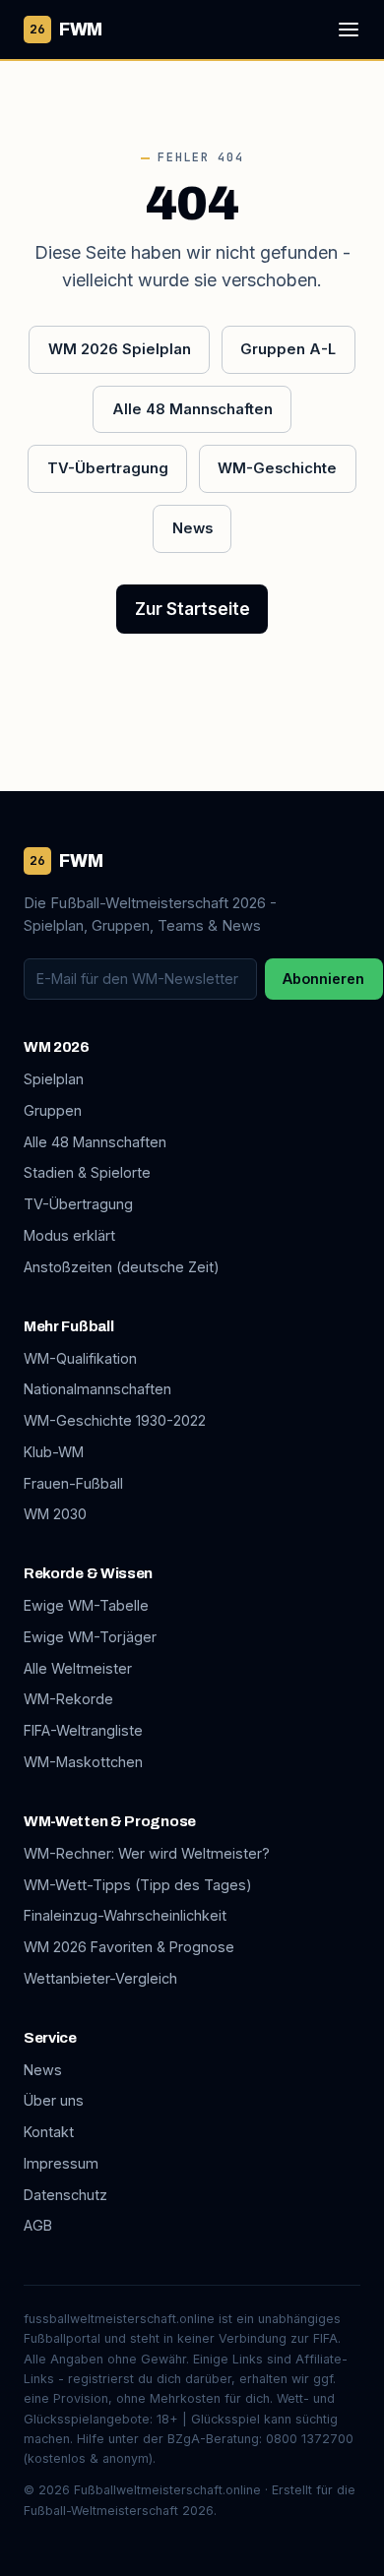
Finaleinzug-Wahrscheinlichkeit (125, 1915)
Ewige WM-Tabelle (86, 1605)
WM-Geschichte (277, 468)
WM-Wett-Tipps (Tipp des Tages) (138, 1885)
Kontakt (49, 2132)
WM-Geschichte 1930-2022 (115, 1420)
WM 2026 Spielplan (120, 349)
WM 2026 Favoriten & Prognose (129, 1947)
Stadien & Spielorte (87, 1172)
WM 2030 (55, 1514)
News (192, 528)
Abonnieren (323, 979)
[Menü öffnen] (349, 30)
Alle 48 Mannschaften (192, 409)
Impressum (61, 2163)
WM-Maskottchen (83, 1762)
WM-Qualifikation (80, 1358)
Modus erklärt (69, 1235)
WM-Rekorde (68, 1699)
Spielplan (54, 1079)
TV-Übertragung (108, 468)
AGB (38, 2225)
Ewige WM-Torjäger (90, 1637)
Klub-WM (54, 1452)
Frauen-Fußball (73, 1483)
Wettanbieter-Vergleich (100, 1978)
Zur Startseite (192, 609)
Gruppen (53, 1110)
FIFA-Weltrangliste (83, 1730)
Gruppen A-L (288, 349)
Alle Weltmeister (78, 1668)
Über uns (54, 2100)
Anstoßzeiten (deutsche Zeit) (122, 1267)
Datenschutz (65, 2195)
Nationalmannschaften (97, 1389)
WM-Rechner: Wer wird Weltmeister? (147, 1853)
